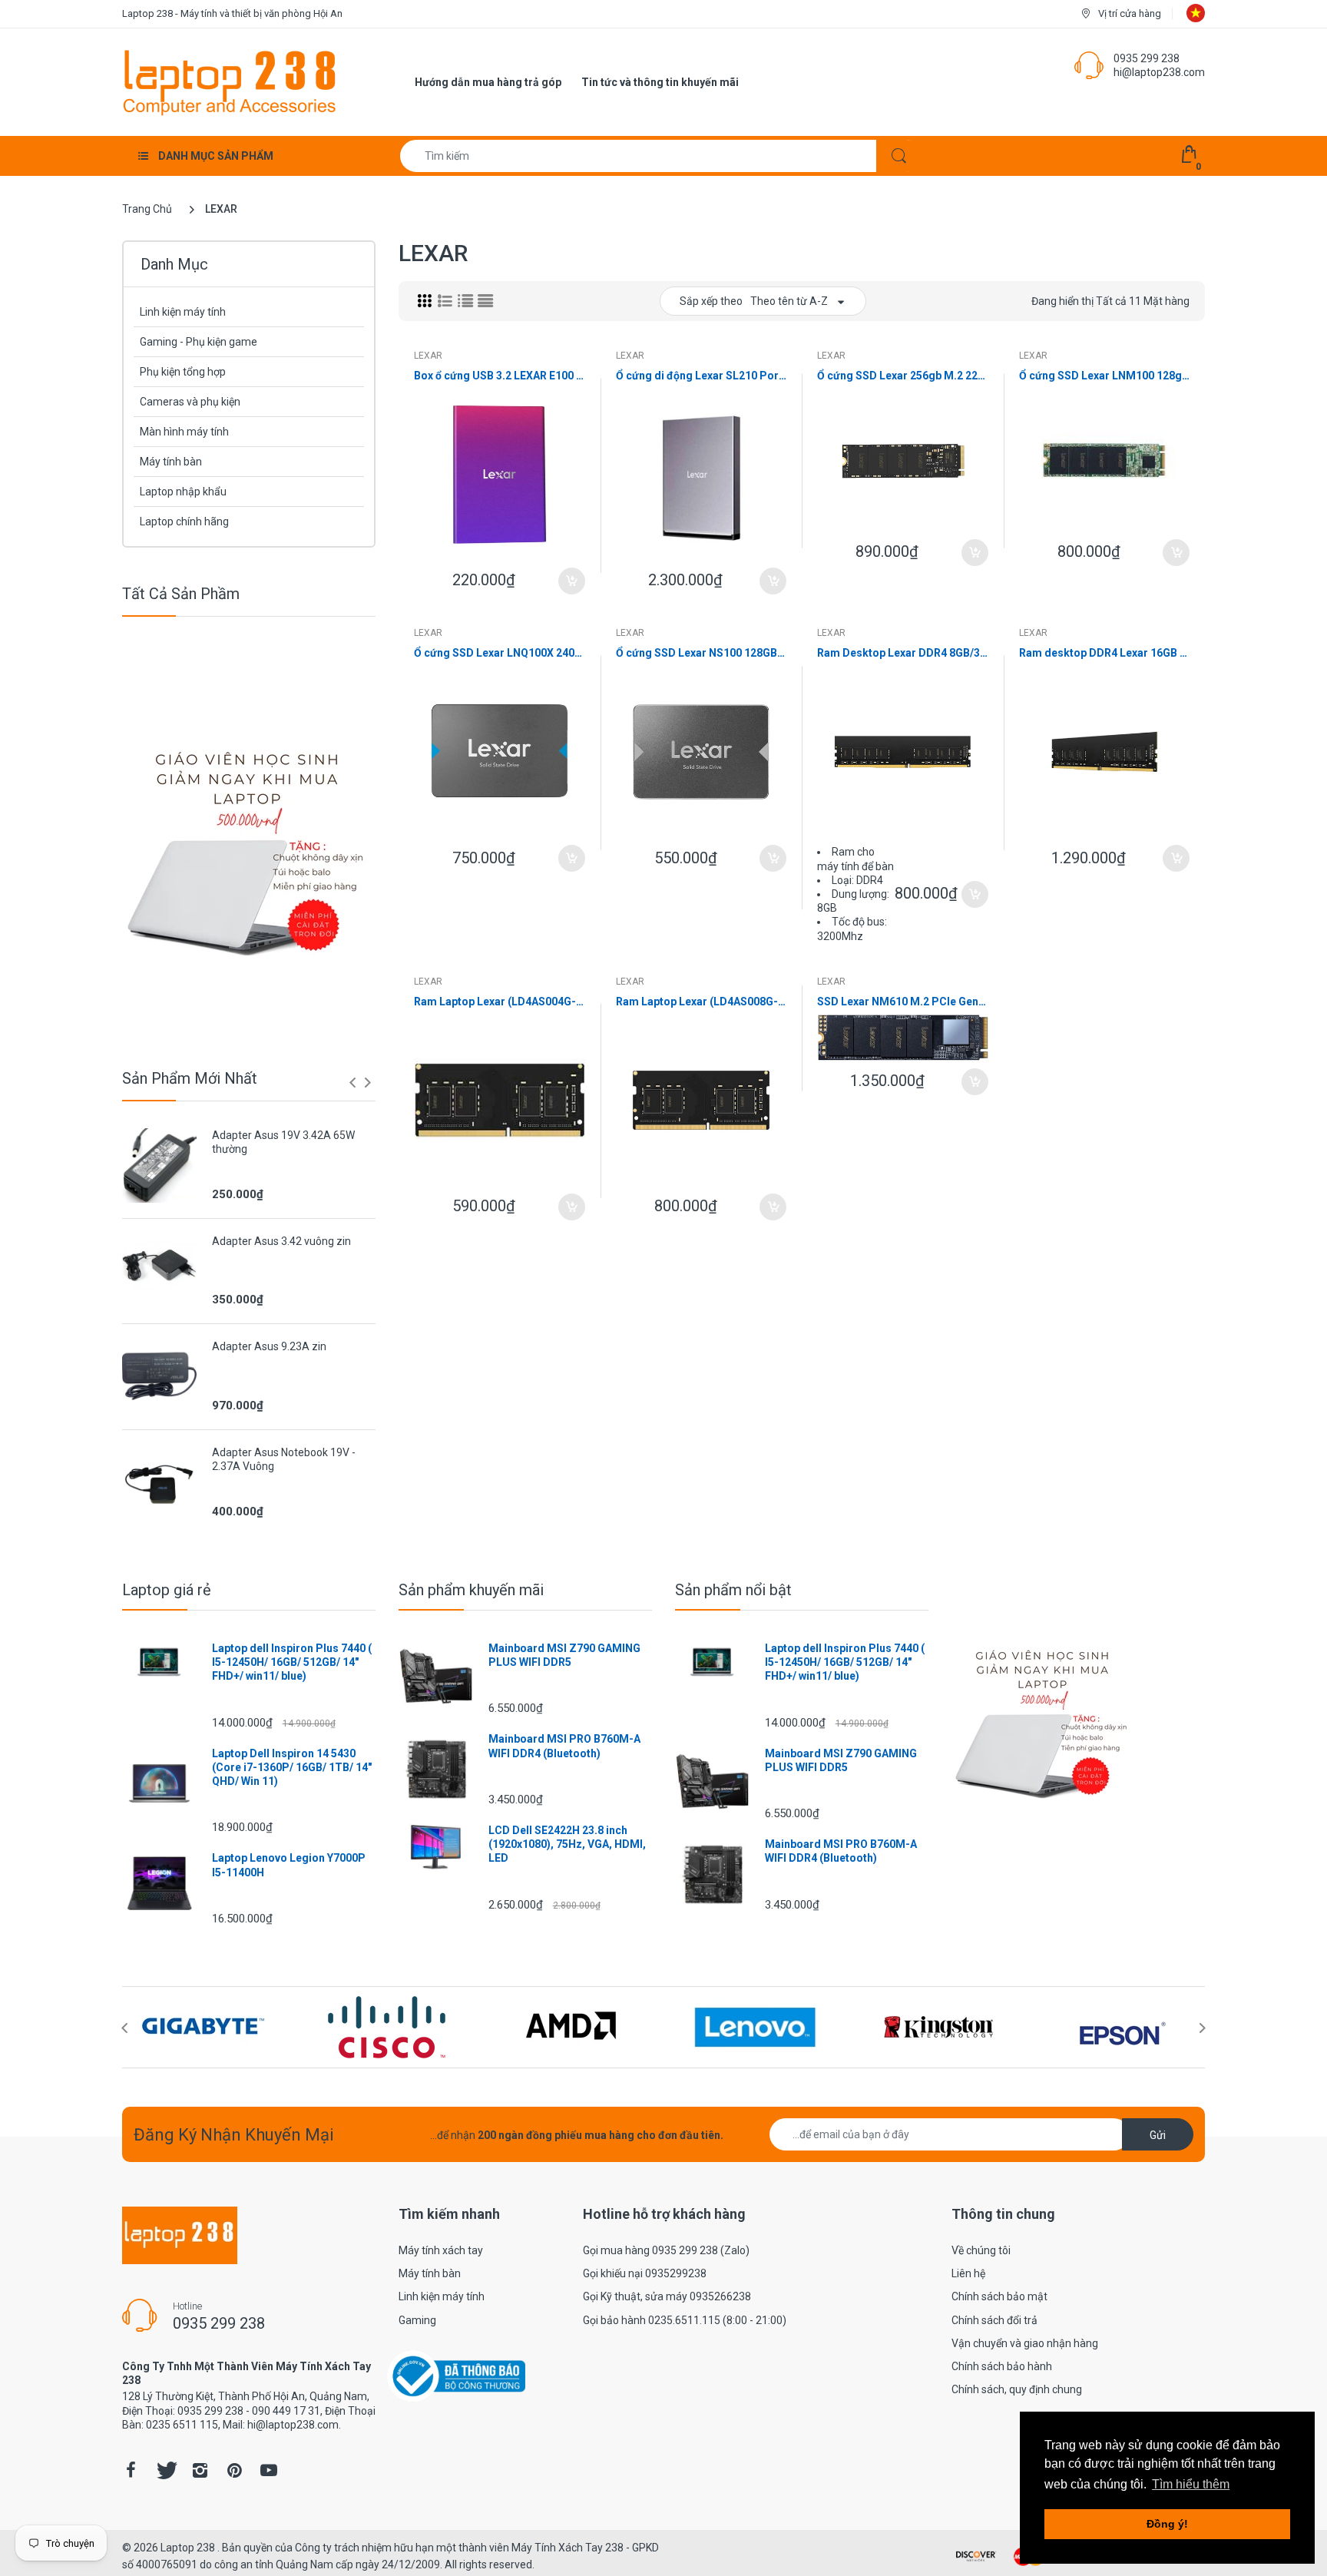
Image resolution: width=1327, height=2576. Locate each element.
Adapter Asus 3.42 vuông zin (281, 1241)
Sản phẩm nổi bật (733, 1590)
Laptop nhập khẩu (183, 492)
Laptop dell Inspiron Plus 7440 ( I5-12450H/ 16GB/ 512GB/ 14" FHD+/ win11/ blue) (292, 1662)
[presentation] (352, 1082)
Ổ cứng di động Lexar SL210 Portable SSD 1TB (702, 376)
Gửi (1158, 2135)
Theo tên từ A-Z (789, 301)
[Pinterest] (234, 2470)
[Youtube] (269, 2470)
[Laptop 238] (230, 81)
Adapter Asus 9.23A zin (269, 1346)
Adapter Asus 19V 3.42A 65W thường (283, 1142)
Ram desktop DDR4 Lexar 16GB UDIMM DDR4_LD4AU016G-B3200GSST (1105, 653)
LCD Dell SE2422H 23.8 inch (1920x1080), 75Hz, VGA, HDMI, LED (567, 1844)
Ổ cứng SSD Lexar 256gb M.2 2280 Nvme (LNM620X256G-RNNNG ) (903, 376)
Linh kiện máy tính (183, 312)
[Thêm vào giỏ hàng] (572, 581)
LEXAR (428, 356)
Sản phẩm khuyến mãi (471, 1590)
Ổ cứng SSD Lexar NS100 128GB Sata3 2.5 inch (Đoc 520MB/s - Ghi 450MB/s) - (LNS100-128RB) (702, 653)
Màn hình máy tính (184, 432)
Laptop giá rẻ (167, 1590)
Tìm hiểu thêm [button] (1191, 2484)
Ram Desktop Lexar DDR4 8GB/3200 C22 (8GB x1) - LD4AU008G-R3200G (903, 653)
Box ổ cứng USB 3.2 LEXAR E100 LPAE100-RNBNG (500, 376)
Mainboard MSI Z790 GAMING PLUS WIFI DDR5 (564, 1655)
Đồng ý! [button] (1167, 2524)
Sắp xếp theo (711, 301)
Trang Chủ (147, 209)
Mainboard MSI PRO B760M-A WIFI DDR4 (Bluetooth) (564, 1746)
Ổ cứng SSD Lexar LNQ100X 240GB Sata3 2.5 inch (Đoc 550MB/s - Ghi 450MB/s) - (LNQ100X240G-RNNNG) (500, 653)
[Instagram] (200, 2470)
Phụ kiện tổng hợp (183, 372)
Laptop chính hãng (184, 521)
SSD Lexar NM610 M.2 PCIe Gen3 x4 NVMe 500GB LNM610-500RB (903, 1002)
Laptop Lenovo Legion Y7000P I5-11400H (289, 1865)
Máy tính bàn (171, 462)
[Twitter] (165, 2470)
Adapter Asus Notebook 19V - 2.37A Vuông (284, 1459)
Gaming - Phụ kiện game (199, 342)
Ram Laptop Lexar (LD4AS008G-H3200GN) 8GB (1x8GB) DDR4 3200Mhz (702, 1002)
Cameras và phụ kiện (190, 402)
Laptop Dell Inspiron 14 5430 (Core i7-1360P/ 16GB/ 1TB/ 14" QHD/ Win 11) (292, 1767)
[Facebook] (131, 2470)
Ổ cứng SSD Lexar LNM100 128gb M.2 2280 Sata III (1105, 376)
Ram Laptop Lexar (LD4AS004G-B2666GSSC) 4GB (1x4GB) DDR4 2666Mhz (500, 1002)
